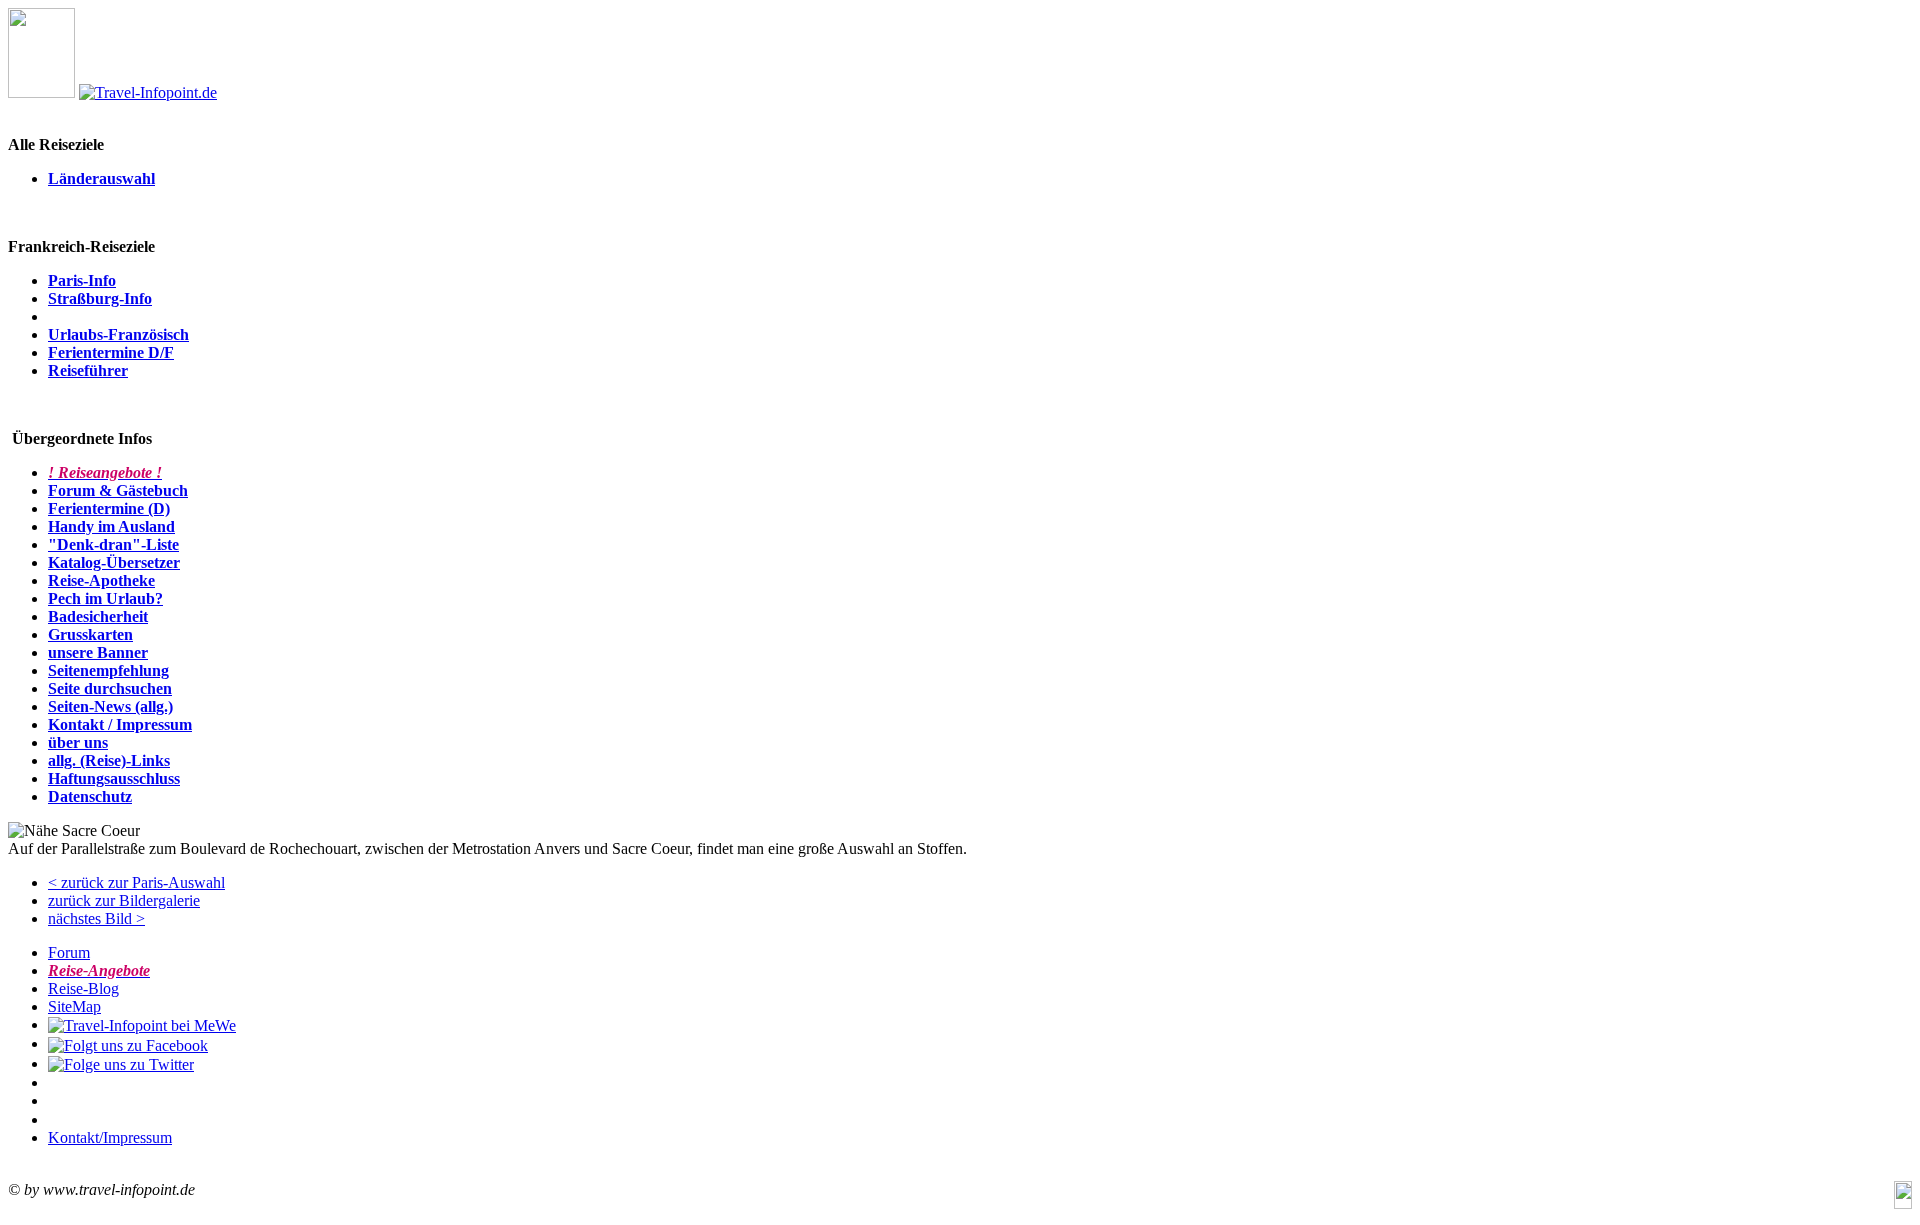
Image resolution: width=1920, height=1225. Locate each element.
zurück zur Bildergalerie (124, 900)
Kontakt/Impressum (110, 1137)
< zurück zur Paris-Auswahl (136, 882)
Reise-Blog (83, 988)
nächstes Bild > (96, 918)
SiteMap (74, 1006)
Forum (69, 952)
